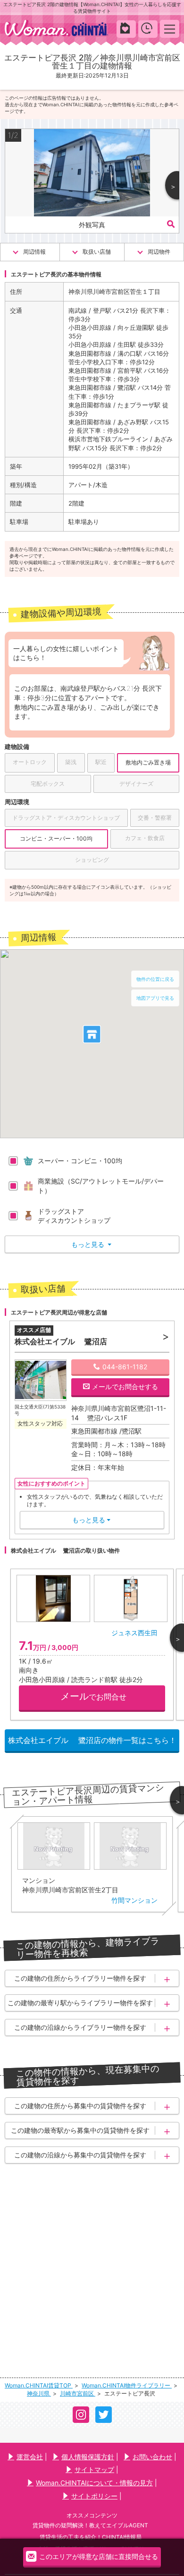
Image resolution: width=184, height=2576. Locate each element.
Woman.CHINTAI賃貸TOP (39, 2385)
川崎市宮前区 (78, 2393)
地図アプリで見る (155, 998)
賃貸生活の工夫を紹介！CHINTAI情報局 (91, 2537)
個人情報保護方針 (88, 2457)
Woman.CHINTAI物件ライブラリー (127, 2385)
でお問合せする (125, 1387)
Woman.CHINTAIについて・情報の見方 (94, 2483)
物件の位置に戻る (155, 979)
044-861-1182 (125, 1367)
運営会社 (30, 2457)
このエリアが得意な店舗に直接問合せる (99, 2557)
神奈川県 (39, 2393)
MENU (170, 29)
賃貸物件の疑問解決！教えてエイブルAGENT (90, 2525)
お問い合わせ (152, 2457)
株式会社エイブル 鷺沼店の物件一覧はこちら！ (92, 1740)
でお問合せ (93, 1696)
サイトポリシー (94, 2496)
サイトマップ (94, 2469)
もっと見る (91, 1244)
